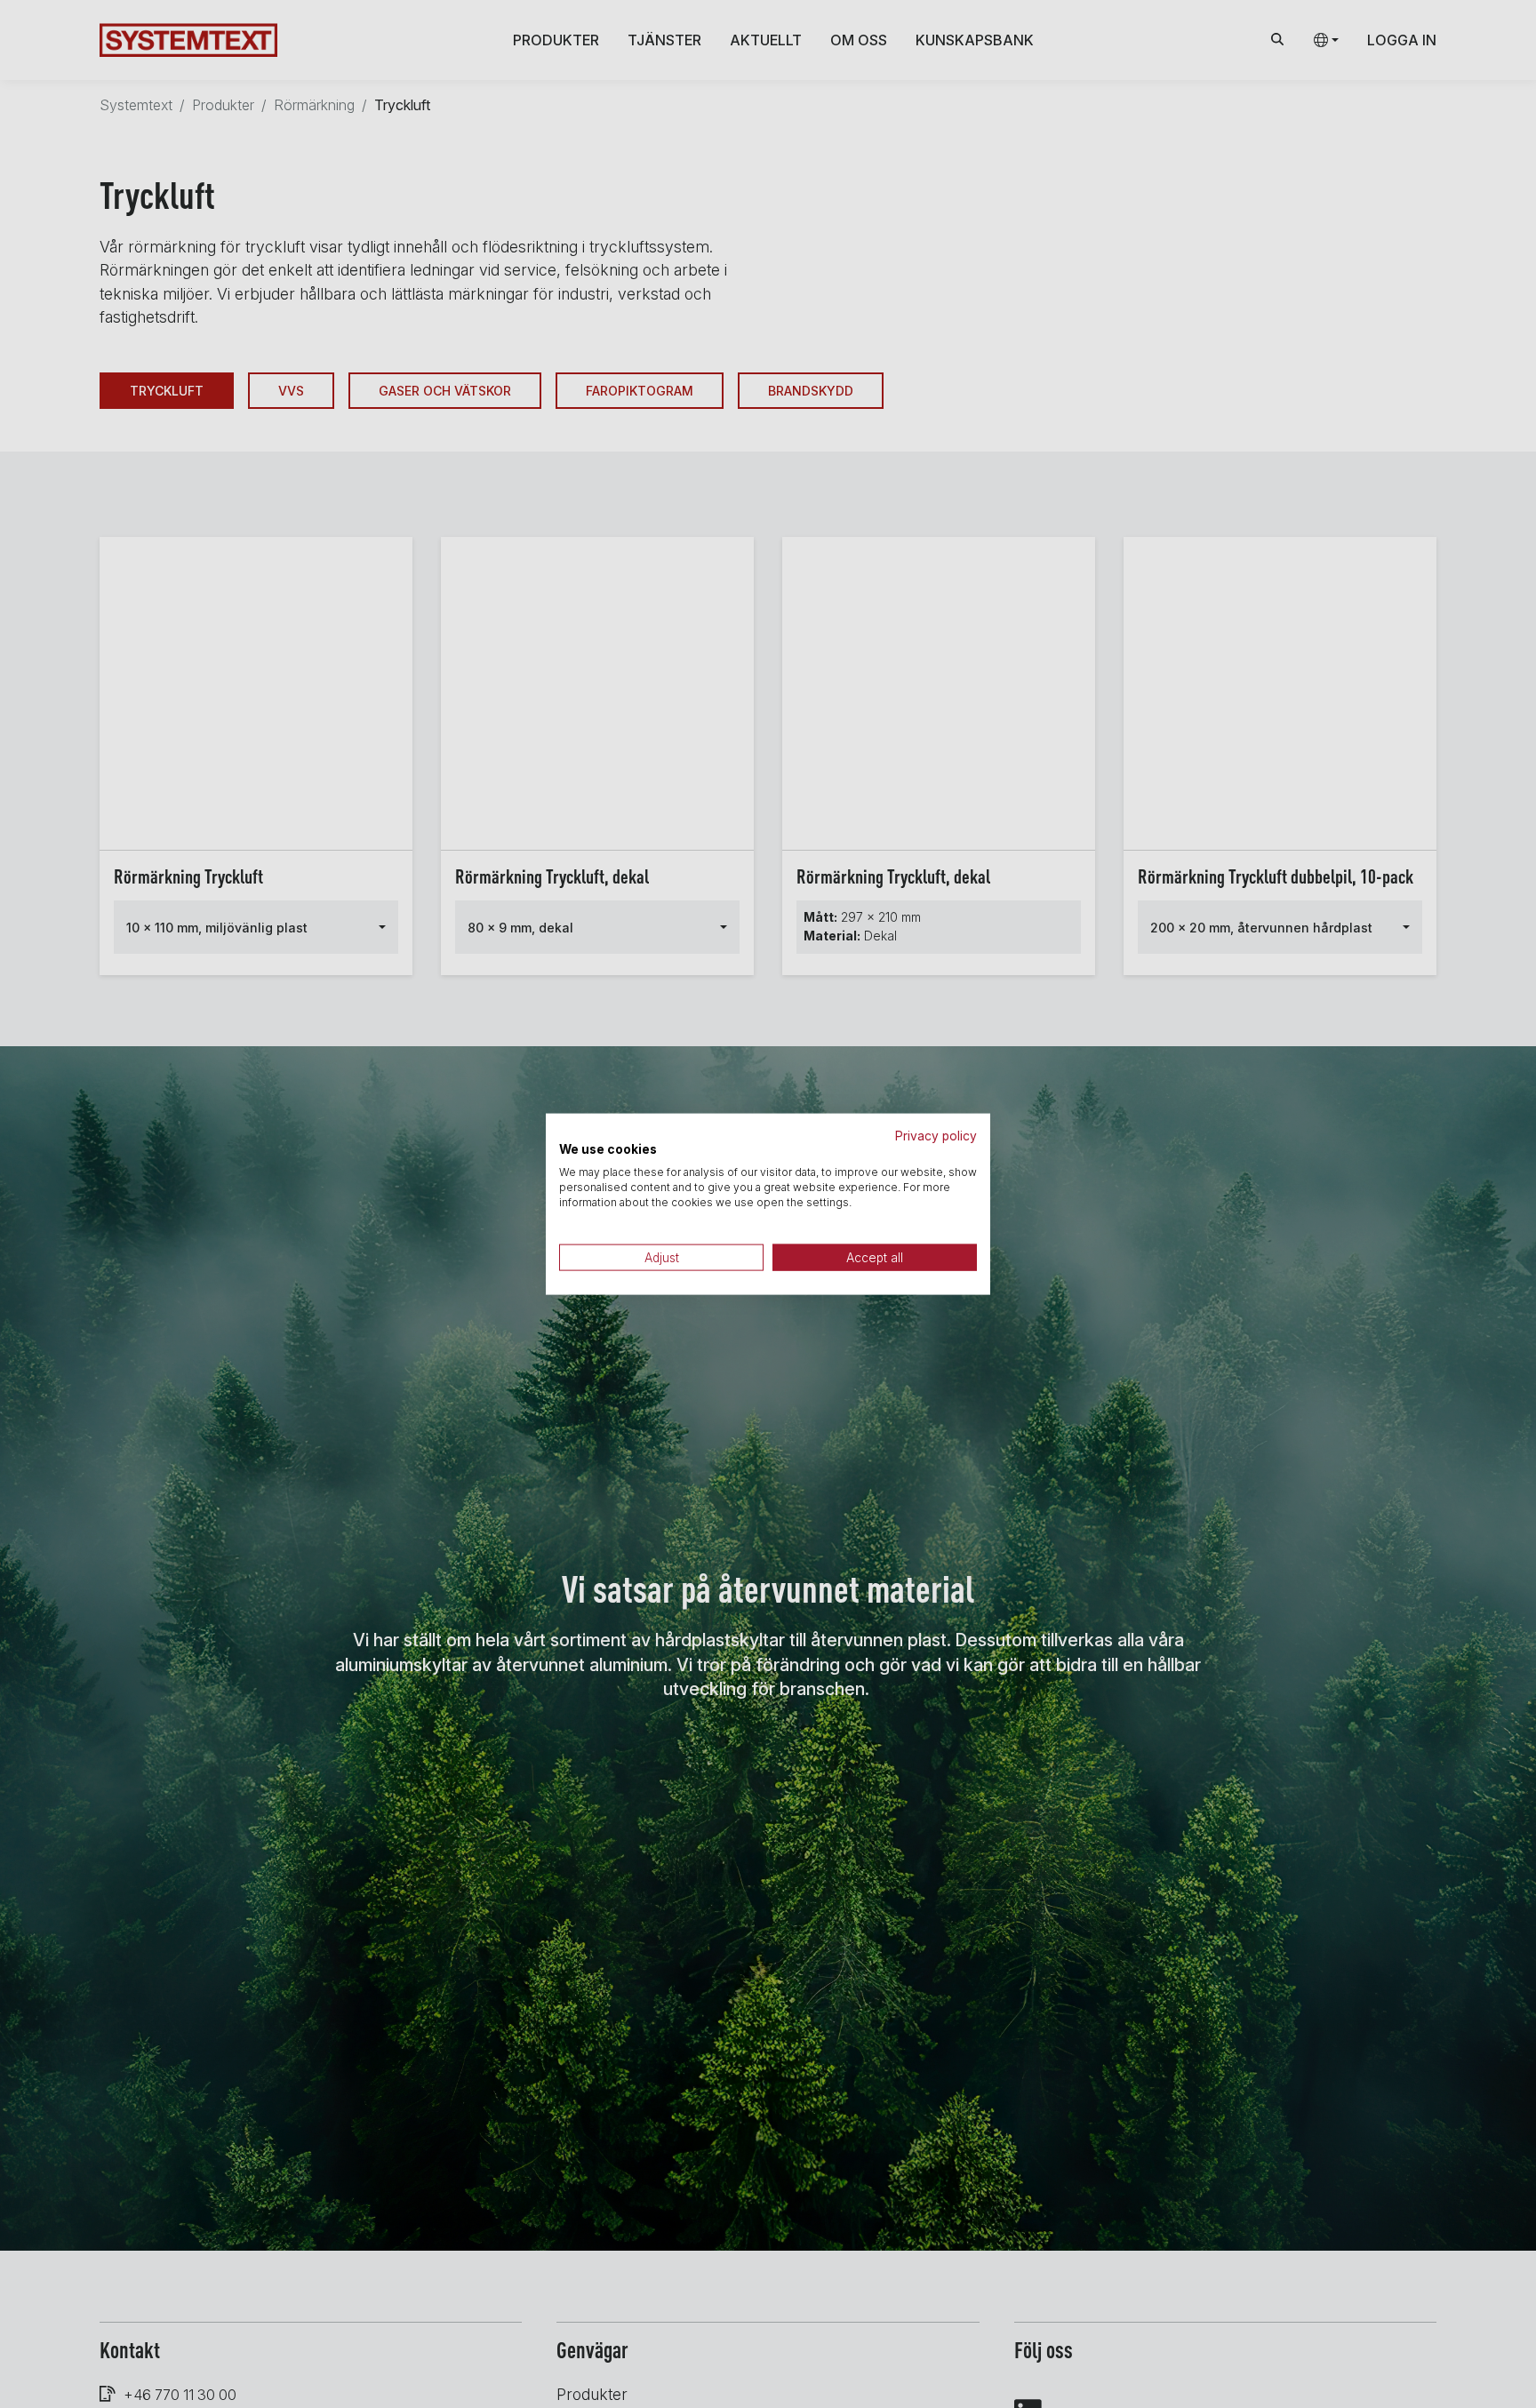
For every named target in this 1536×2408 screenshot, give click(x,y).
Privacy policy (936, 1135)
